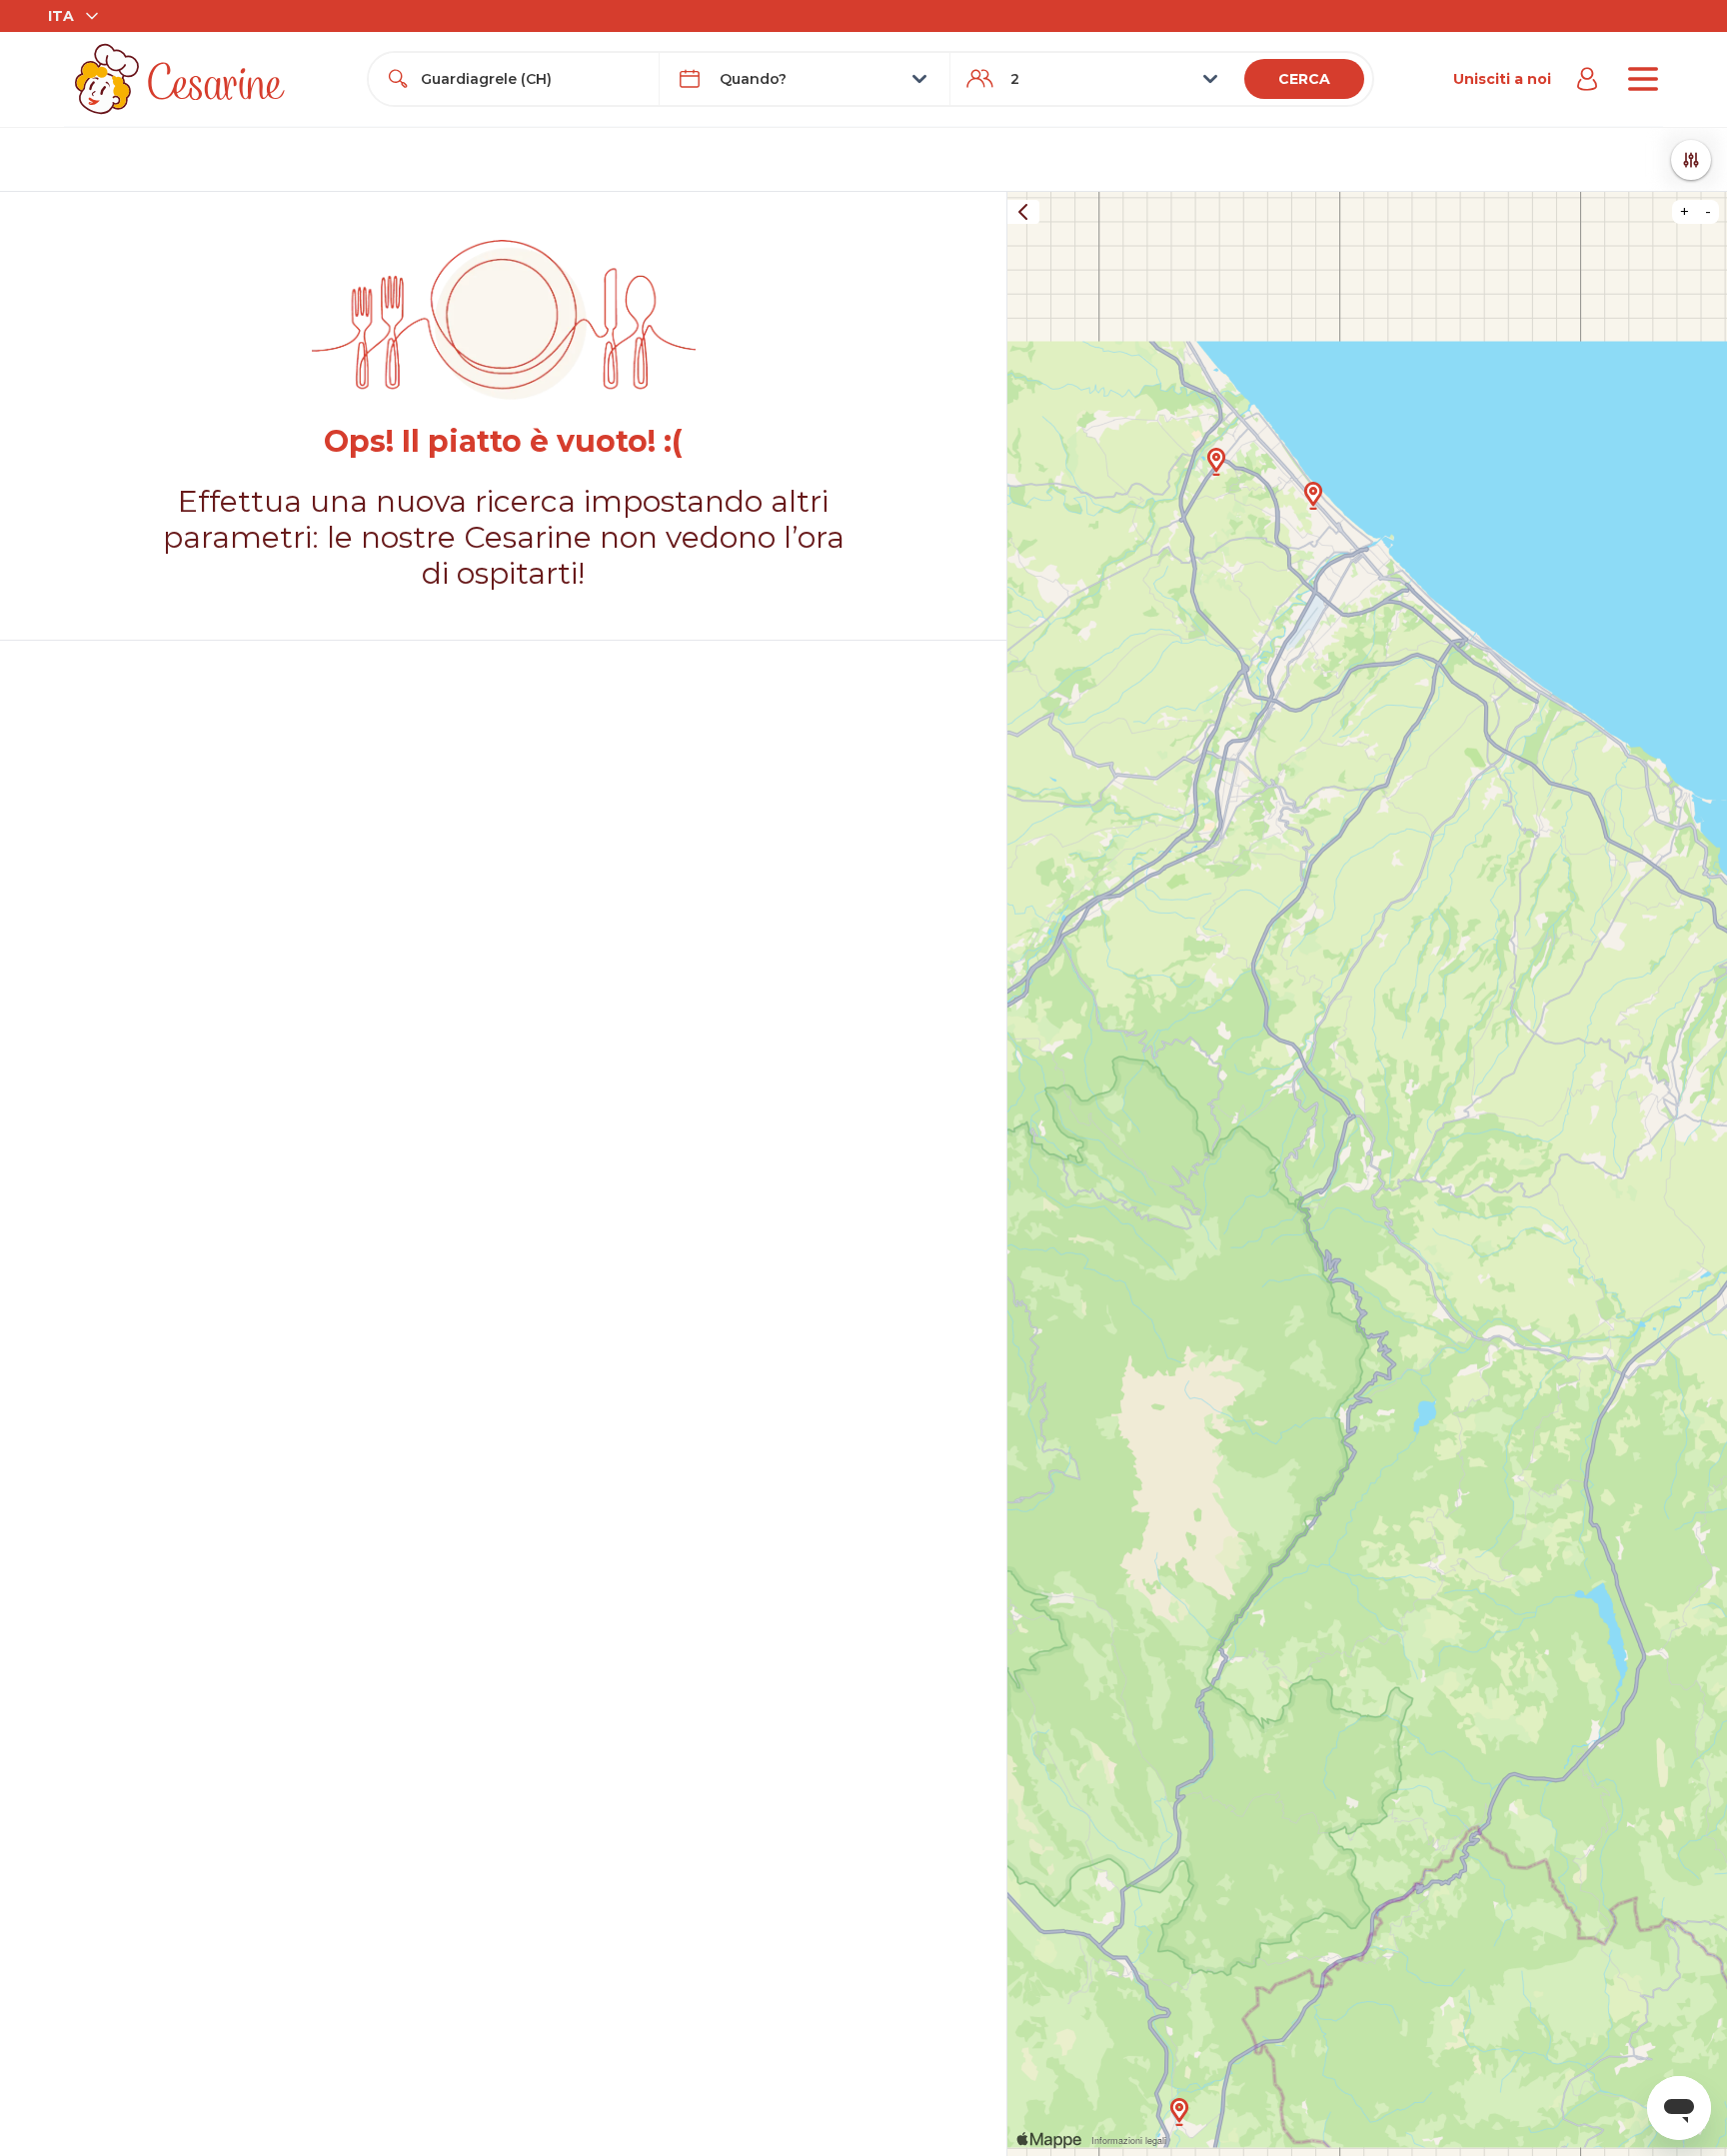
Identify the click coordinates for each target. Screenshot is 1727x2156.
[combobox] (532, 79)
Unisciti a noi (1502, 79)
